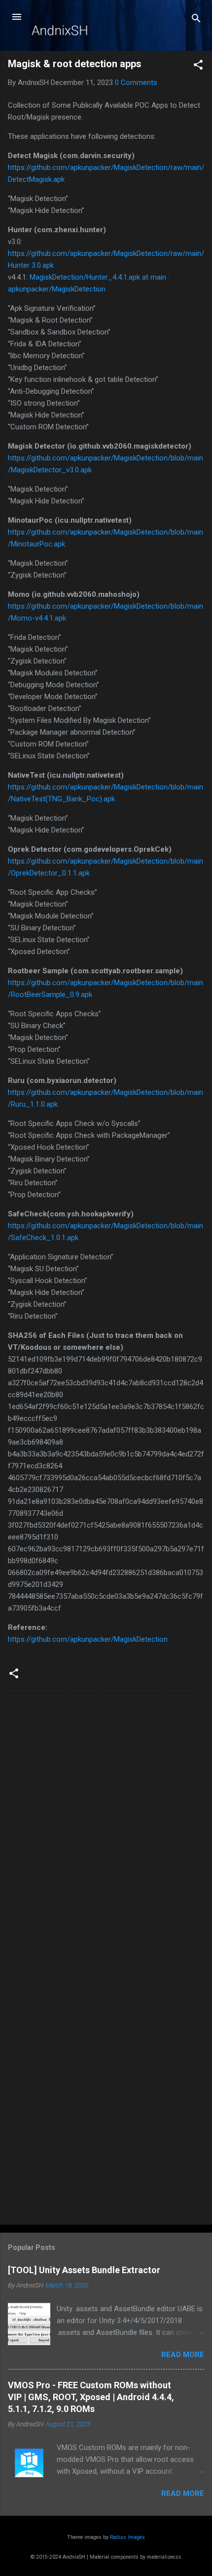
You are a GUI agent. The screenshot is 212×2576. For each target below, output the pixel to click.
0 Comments (136, 83)
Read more (183, 2355)
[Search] (196, 20)
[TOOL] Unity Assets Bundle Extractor (84, 2270)
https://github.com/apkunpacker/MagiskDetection (88, 1639)
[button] (198, 66)
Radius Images (127, 2537)
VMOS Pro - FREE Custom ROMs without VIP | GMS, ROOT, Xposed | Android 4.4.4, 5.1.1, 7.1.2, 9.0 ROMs (91, 2397)
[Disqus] (106, 1827)
